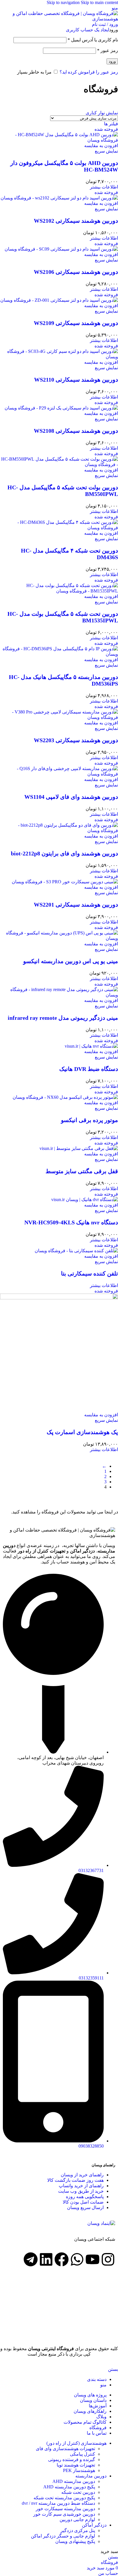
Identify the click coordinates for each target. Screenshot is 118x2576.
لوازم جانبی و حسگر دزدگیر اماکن (63, 2536)
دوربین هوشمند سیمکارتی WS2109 (76, 323)
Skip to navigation (64, 2)
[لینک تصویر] (101, 2223)
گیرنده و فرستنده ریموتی (72, 2459)
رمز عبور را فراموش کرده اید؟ (89, 72)
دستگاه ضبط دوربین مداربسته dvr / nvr (58, 2503)
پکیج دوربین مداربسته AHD (69, 2487)
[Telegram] (31, 2259)
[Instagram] (108, 2259)
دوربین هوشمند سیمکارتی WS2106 (76, 272)
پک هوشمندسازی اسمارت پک (82, 1432)
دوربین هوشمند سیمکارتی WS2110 (76, 380)
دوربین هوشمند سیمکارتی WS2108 (76, 431)
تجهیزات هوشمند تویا (76, 2465)
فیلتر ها (111, 124)
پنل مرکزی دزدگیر (78, 2530)
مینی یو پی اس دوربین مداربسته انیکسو (71, 961)
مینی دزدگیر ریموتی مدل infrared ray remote (63, 1018)
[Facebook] (62, 2259)
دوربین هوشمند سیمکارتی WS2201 (76, 905)
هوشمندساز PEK (79, 2470)
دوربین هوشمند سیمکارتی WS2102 (76, 221)
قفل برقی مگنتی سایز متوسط (82, 1171)
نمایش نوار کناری (102, 113)
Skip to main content (99, 2)
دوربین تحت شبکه (78, 2492)
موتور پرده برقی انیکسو (90, 1120)
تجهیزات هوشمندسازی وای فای (65, 2449)
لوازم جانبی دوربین (77, 2520)
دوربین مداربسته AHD (74, 2481)
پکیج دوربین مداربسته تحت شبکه (64, 2498)
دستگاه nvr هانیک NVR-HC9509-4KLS (71, 1222)
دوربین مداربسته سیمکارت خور (65, 2509)
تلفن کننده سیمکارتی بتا (90, 1273)
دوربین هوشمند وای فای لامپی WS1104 (71, 797)
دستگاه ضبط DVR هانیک (89, 1069)
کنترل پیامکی (82, 2454)
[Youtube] (93, 2259)
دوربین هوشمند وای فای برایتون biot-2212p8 (64, 853)
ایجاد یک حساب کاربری (87, 30)
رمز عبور (108, 50)
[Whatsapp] (77, 2259)
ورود (112, 61)
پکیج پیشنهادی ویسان (75, 2541)
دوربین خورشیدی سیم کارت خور (64, 2514)
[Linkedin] (46, 2259)
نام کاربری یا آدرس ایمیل (93, 40)
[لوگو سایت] (59, 19)
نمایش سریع (106, 151)
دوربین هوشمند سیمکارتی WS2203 (76, 740)
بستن (113, 2369)
